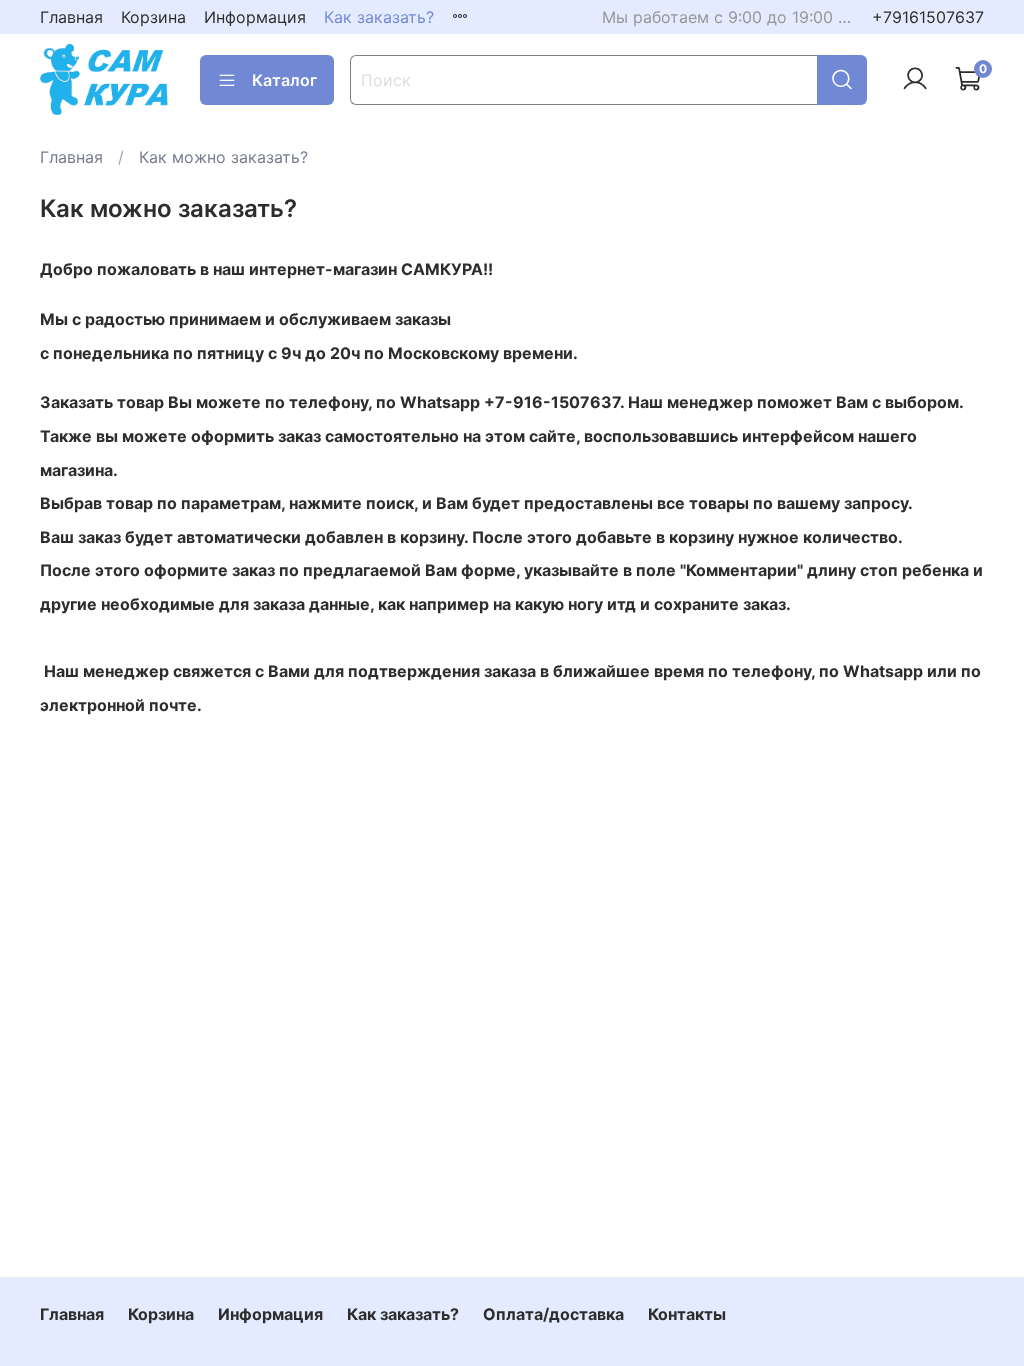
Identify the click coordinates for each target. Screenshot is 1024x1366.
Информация (255, 17)
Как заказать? (379, 17)
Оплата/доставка (553, 1314)
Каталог (284, 80)
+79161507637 (928, 17)
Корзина (153, 17)
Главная (71, 17)
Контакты (687, 1314)
